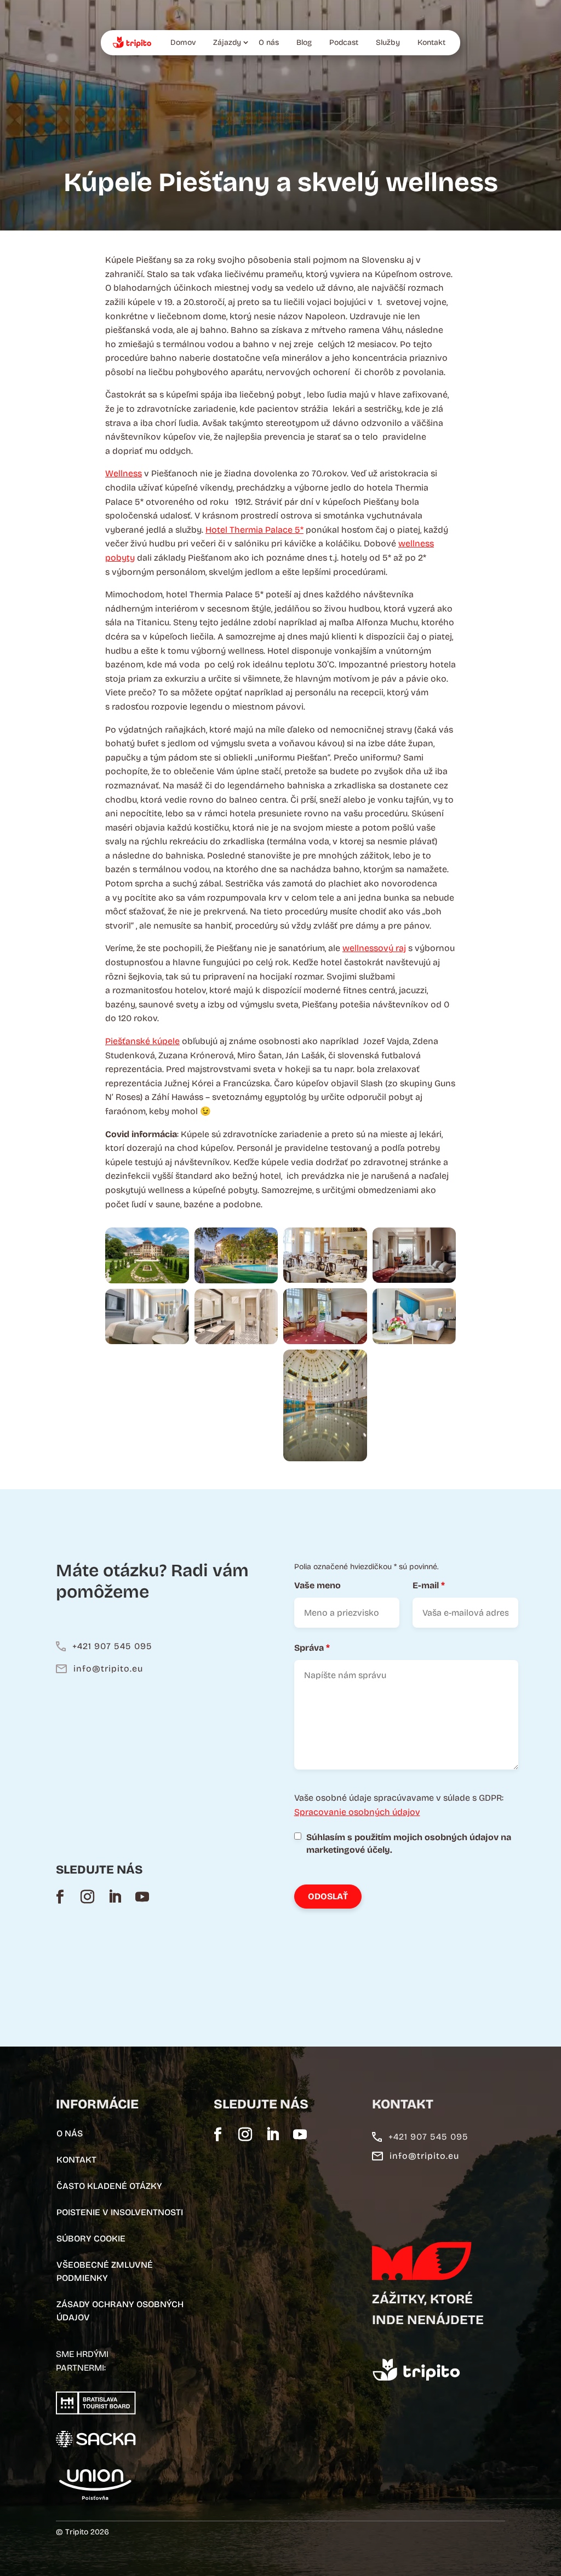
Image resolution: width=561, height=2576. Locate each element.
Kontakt (431, 42)
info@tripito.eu (108, 1669)
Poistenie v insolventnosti (120, 2212)
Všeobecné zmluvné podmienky (105, 2271)
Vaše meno (317, 1585)
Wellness (124, 473)
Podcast (344, 42)
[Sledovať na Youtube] (142, 1897)
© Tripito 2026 (82, 2532)
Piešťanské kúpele (142, 1041)
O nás (269, 42)
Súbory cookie (91, 2238)
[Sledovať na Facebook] (60, 1897)
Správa (312, 1648)
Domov (183, 42)
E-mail (429, 1585)
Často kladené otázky (109, 2186)
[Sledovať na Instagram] (87, 1897)
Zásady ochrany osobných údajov (120, 2311)
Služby (388, 42)
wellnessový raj (374, 948)
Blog (304, 42)
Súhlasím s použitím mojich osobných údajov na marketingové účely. (409, 1844)
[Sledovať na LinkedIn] (115, 1897)
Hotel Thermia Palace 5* (254, 530)
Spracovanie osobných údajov (357, 1812)
